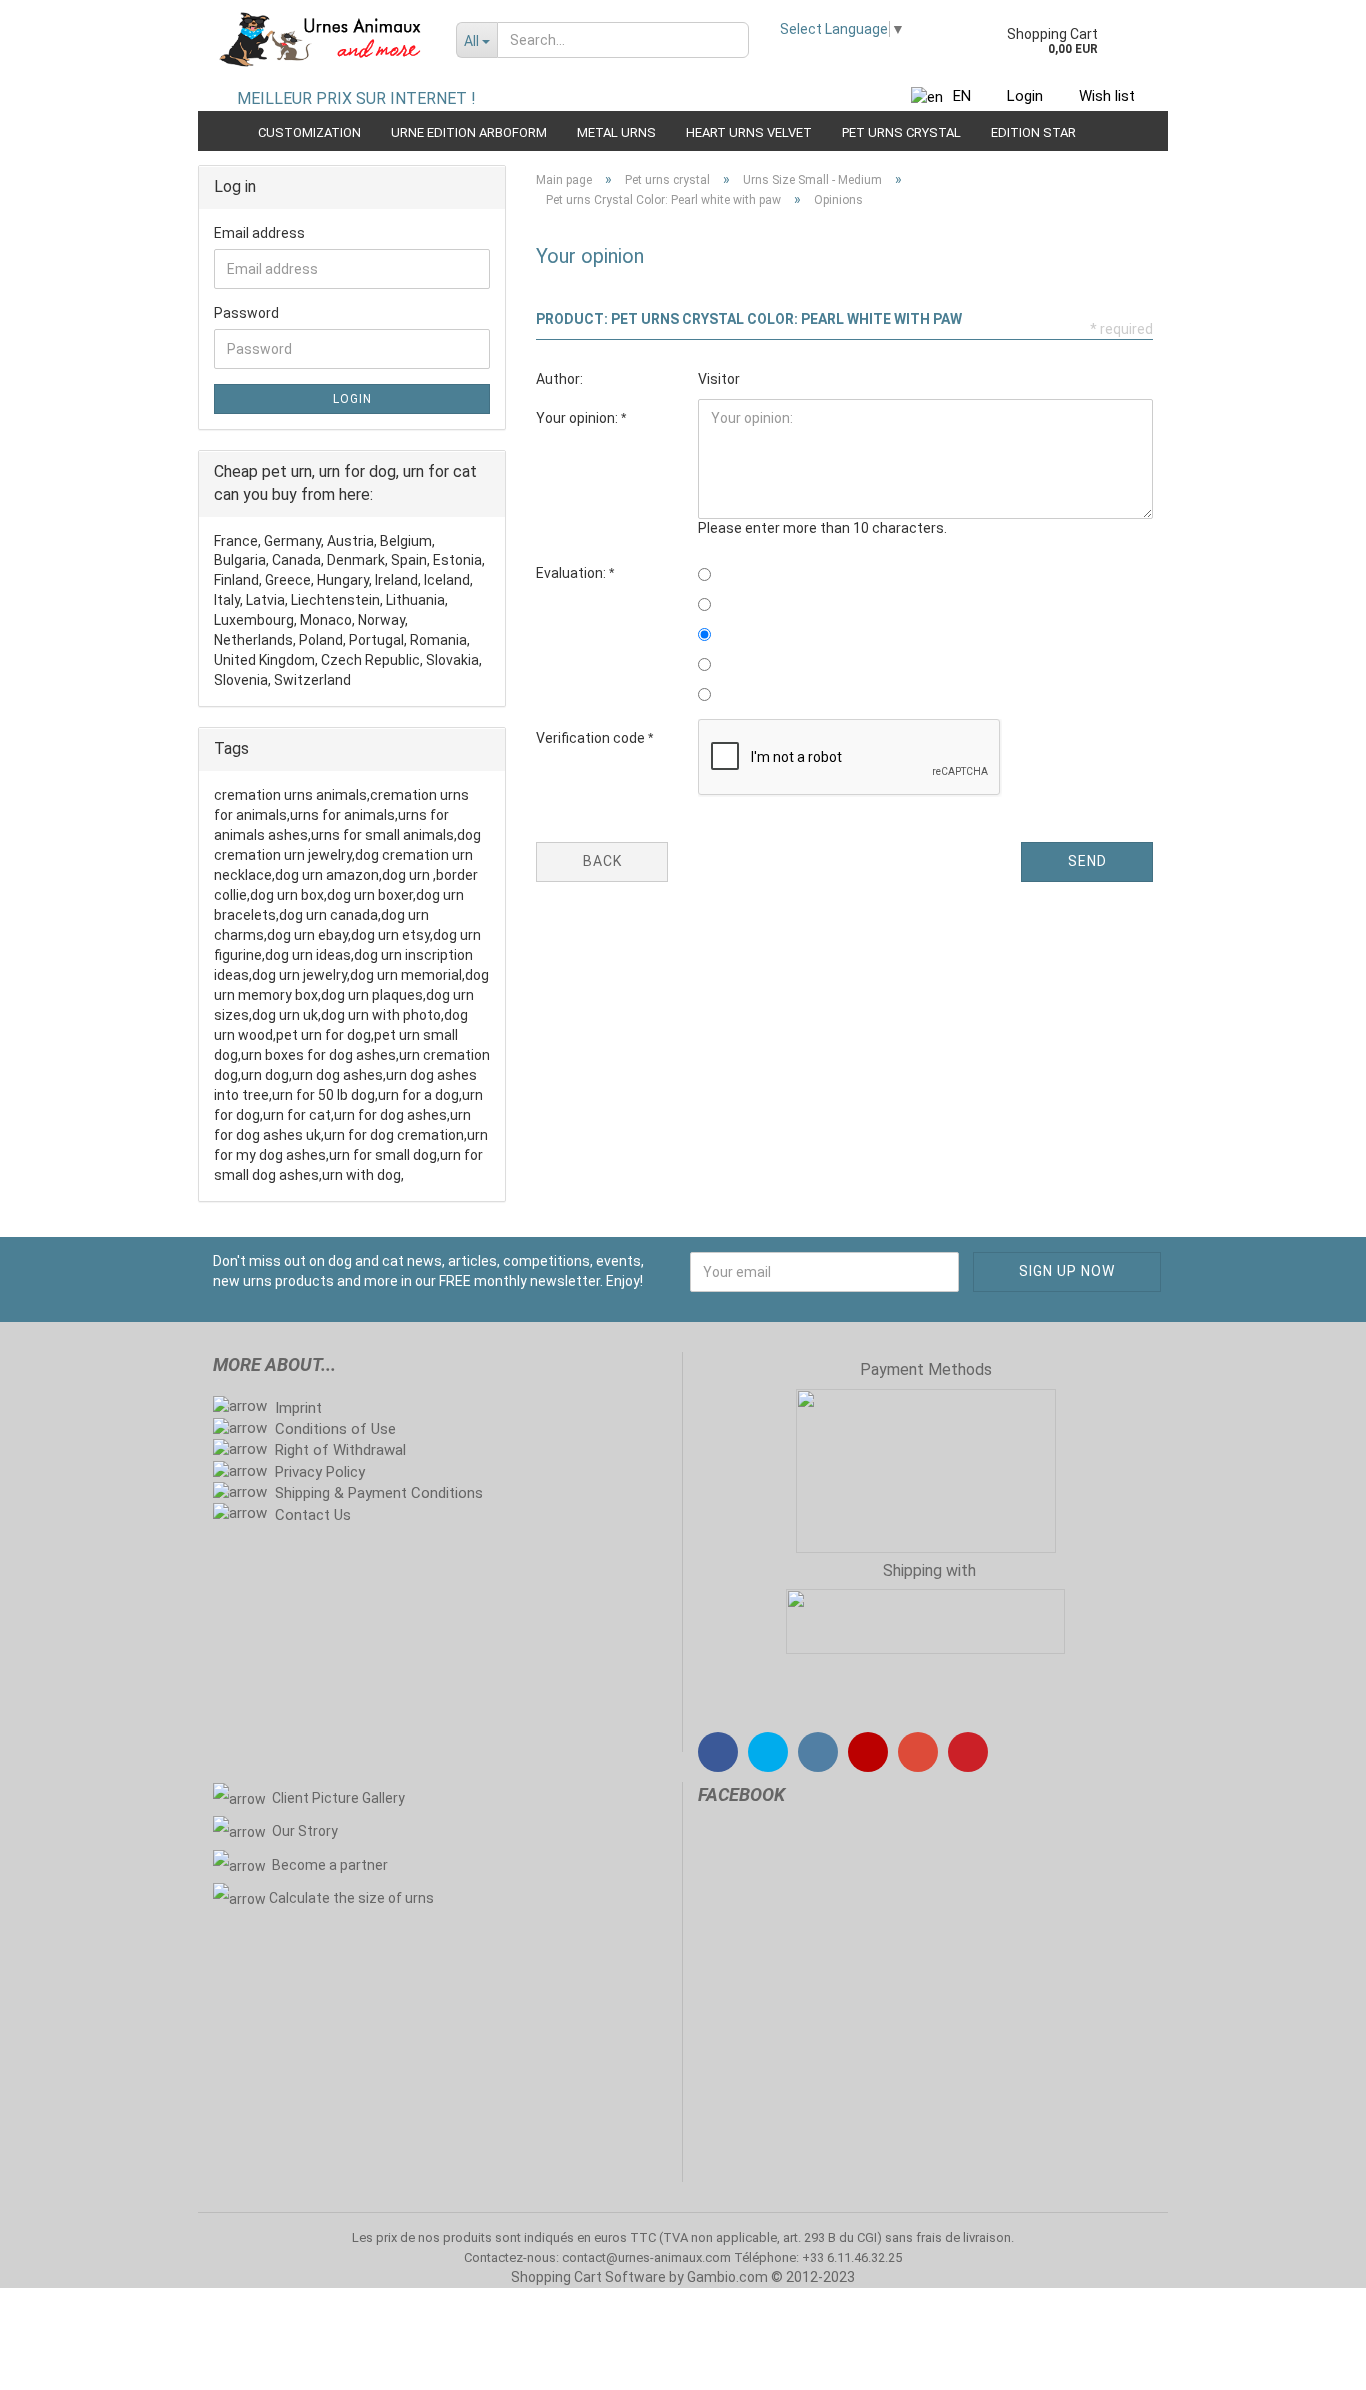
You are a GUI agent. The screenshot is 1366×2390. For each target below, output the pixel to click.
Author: (559, 379)
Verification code (592, 738)
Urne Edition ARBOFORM (469, 132)
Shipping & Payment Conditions (379, 1493)
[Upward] (1311, 2360)
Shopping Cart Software (588, 2277)
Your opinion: (578, 418)
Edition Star (1033, 132)
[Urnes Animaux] (319, 40)
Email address (259, 233)
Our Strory (305, 1831)
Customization (309, 132)
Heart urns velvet (749, 132)
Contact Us (313, 1515)
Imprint (298, 1408)
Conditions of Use (335, 1429)
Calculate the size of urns (351, 1898)
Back (602, 861)
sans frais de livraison (948, 2237)
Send (1087, 861)
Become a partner (331, 1865)
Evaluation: (572, 573)
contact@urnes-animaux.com (648, 2257)
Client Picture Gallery (338, 1798)
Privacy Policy (320, 1472)
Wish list (1107, 96)
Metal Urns (616, 132)
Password (246, 313)
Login (1025, 96)
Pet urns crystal (901, 132)
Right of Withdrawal (340, 1450)
